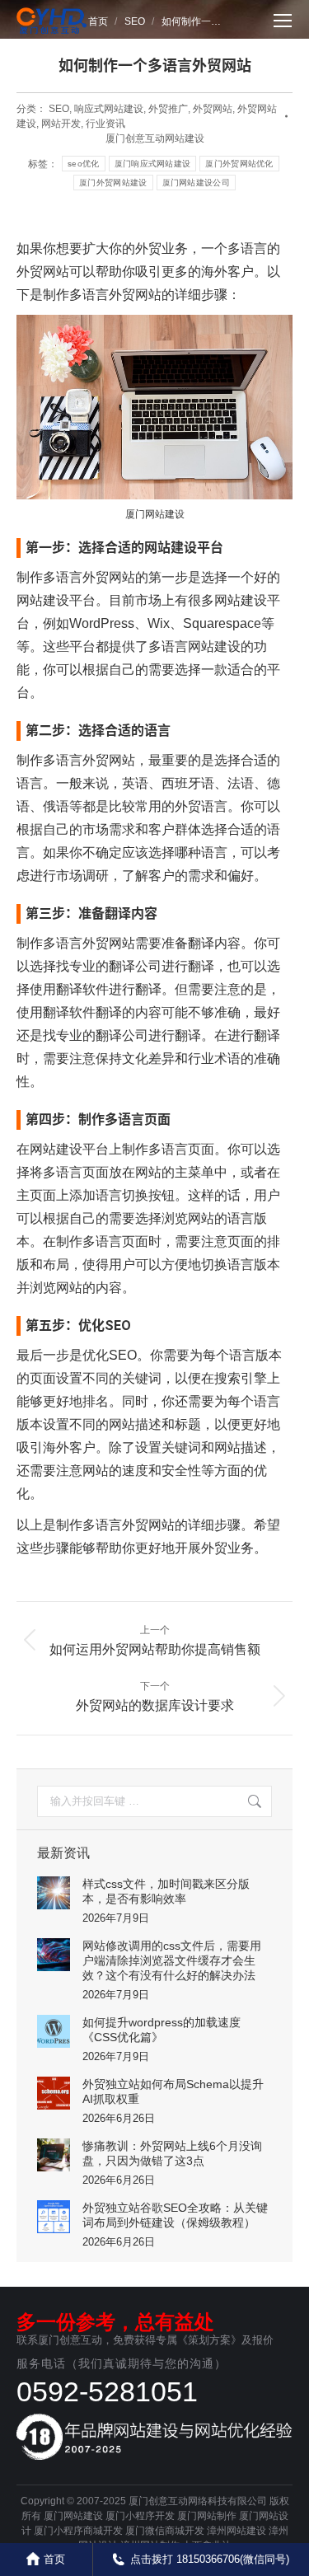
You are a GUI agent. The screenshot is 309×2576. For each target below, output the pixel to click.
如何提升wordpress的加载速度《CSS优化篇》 (162, 2030)
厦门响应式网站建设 (153, 164)
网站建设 (56, 1149)
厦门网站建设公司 (196, 183)
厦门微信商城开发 (165, 2531)
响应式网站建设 (109, 109)
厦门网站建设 (73, 2516)
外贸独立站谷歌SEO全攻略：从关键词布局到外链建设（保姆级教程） (175, 2215)
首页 (54, 2559)
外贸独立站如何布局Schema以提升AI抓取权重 (173, 2091)
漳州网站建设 (236, 2531)
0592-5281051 (107, 2391)
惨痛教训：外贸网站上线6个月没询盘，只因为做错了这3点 (172, 2153)
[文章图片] (54, 1893)
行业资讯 (105, 124)
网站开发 (61, 124)
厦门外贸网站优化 (239, 164)
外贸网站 (213, 109)
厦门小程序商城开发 (78, 2531)
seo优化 (84, 164)
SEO (59, 109)
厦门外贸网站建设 (113, 183)
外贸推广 (168, 109)
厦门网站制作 (207, 2516)
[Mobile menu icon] (283, 21)
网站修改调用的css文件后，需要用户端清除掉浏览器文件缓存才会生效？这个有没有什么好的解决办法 (172, 1960)
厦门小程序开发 (140, 2516)
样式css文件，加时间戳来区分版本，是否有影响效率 (166, 1891)
